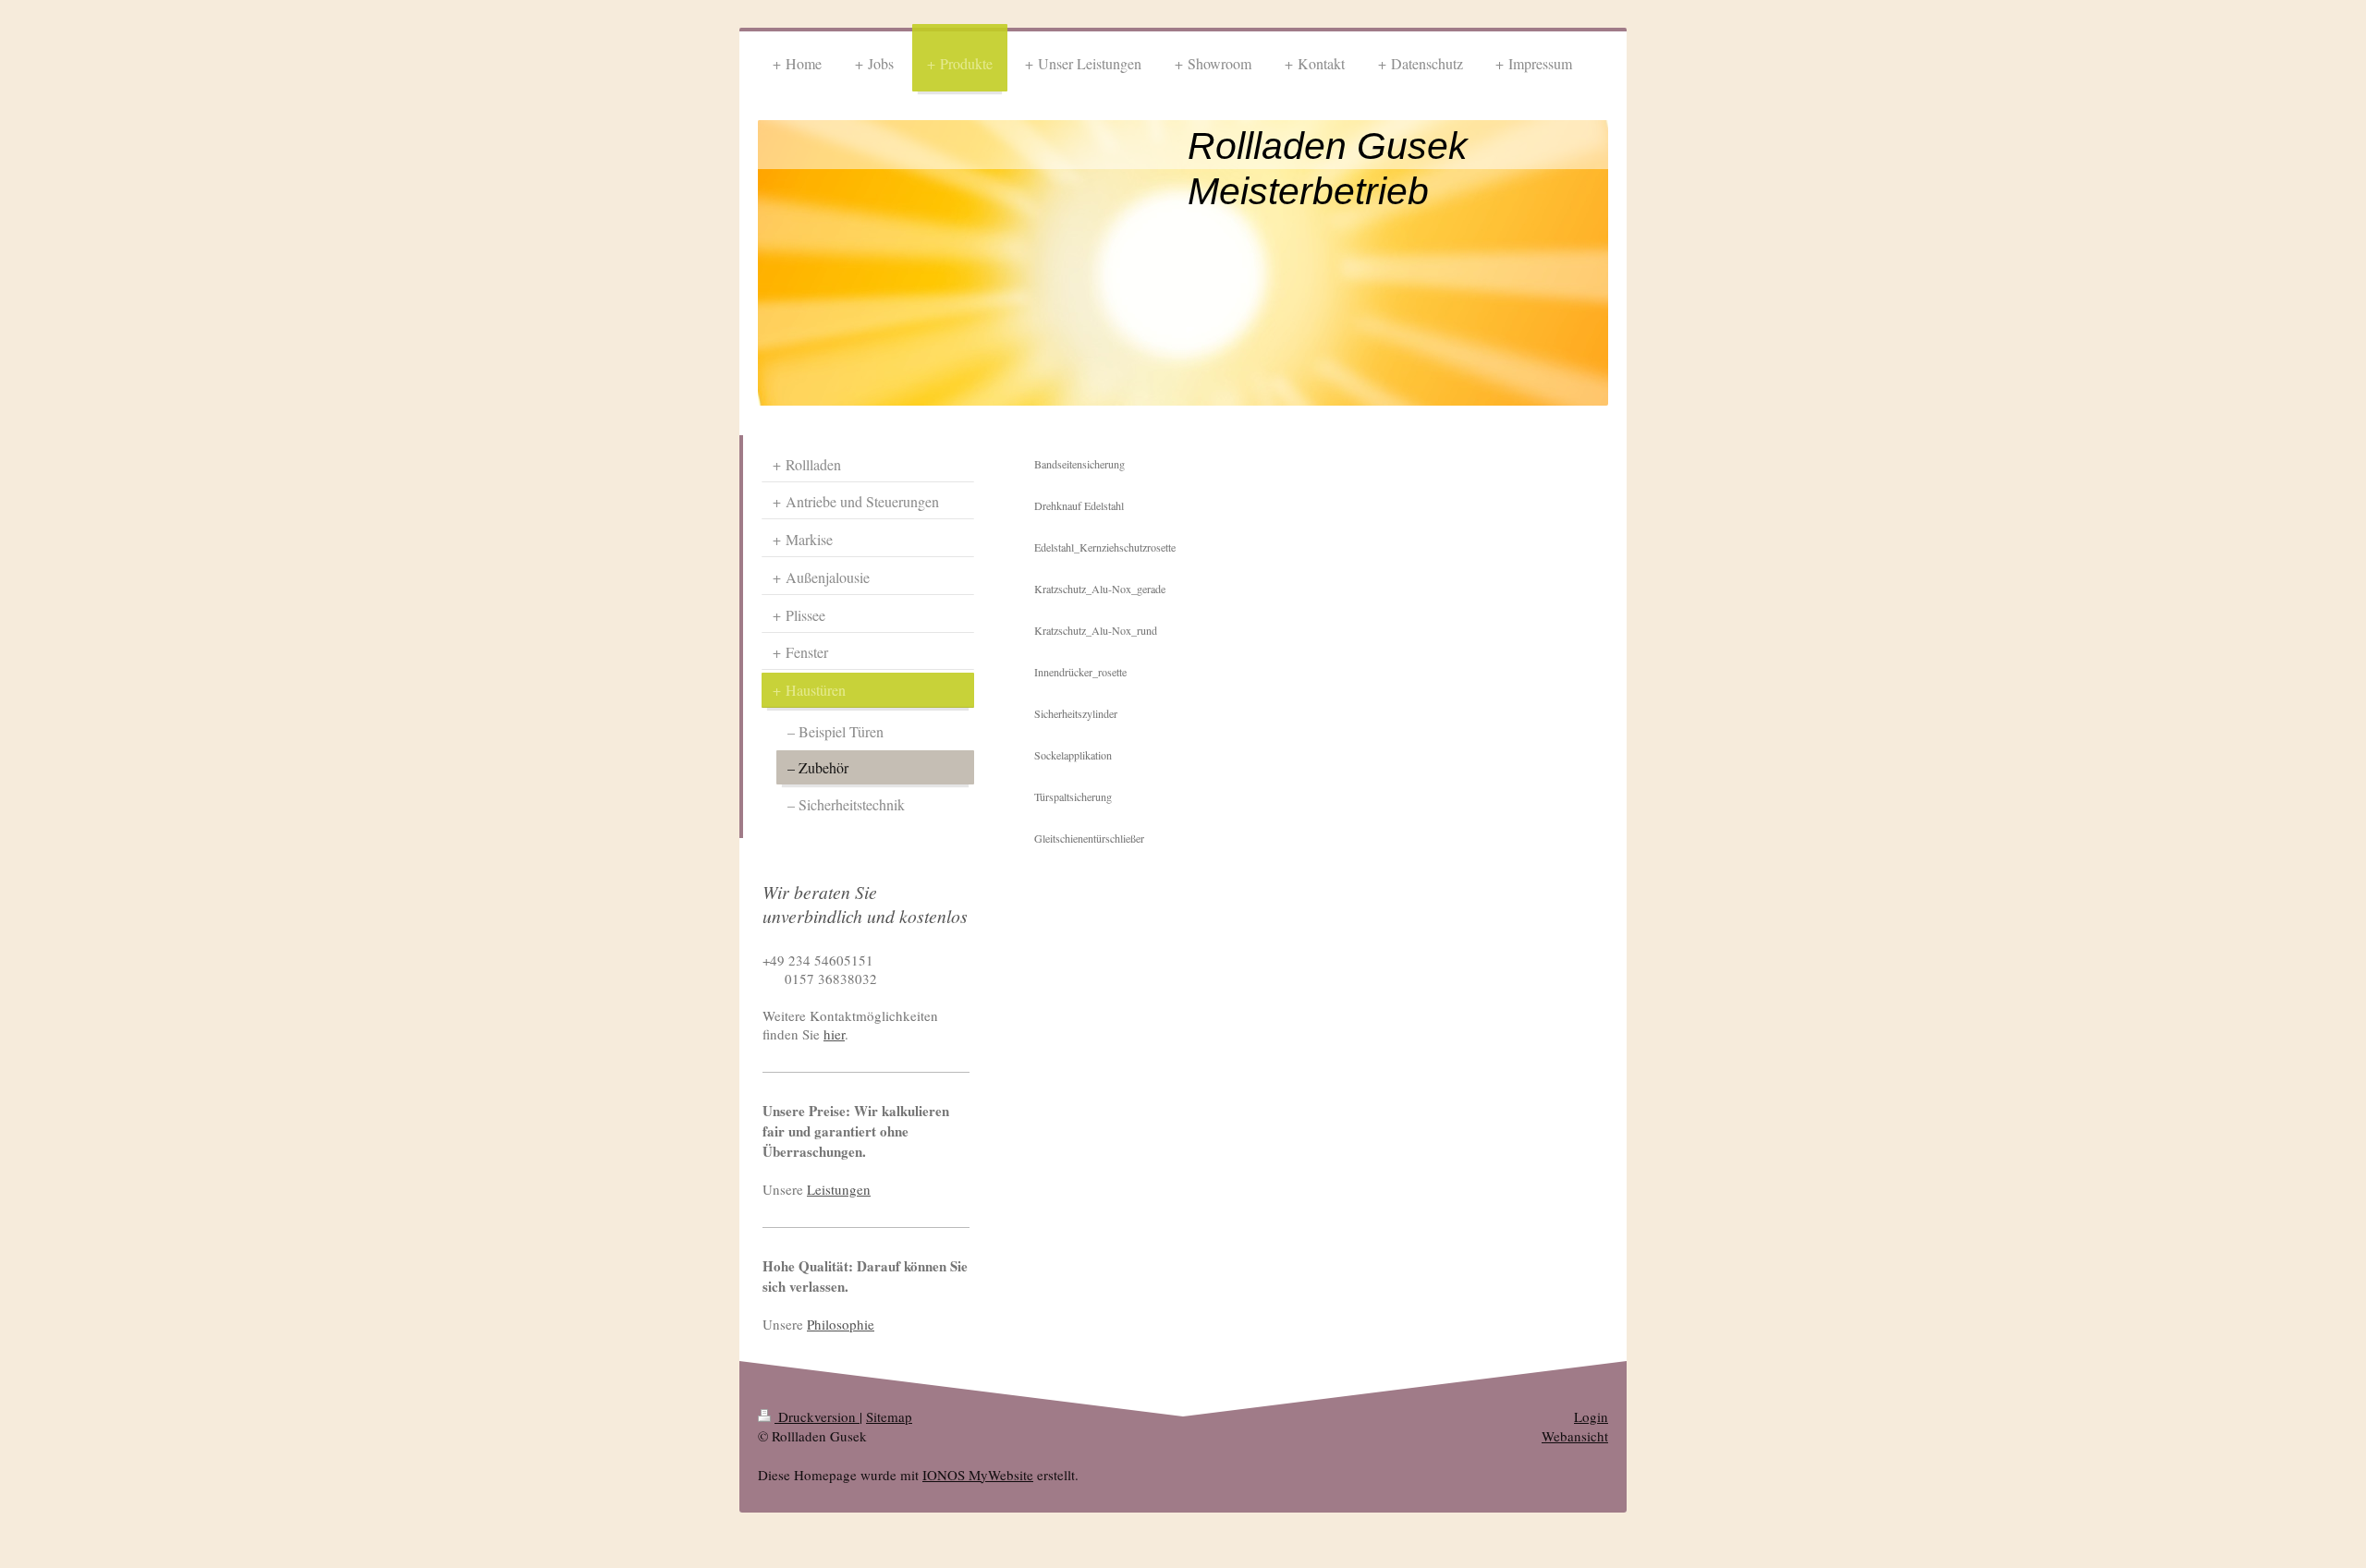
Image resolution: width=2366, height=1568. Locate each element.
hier (834, 1034)
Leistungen (839, 1189)
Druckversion (817, 1416)
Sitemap (889, 1416)
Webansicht (1575, 1436)
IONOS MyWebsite (978, 1475)
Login (1591, 1416)
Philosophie (841, 1324)
